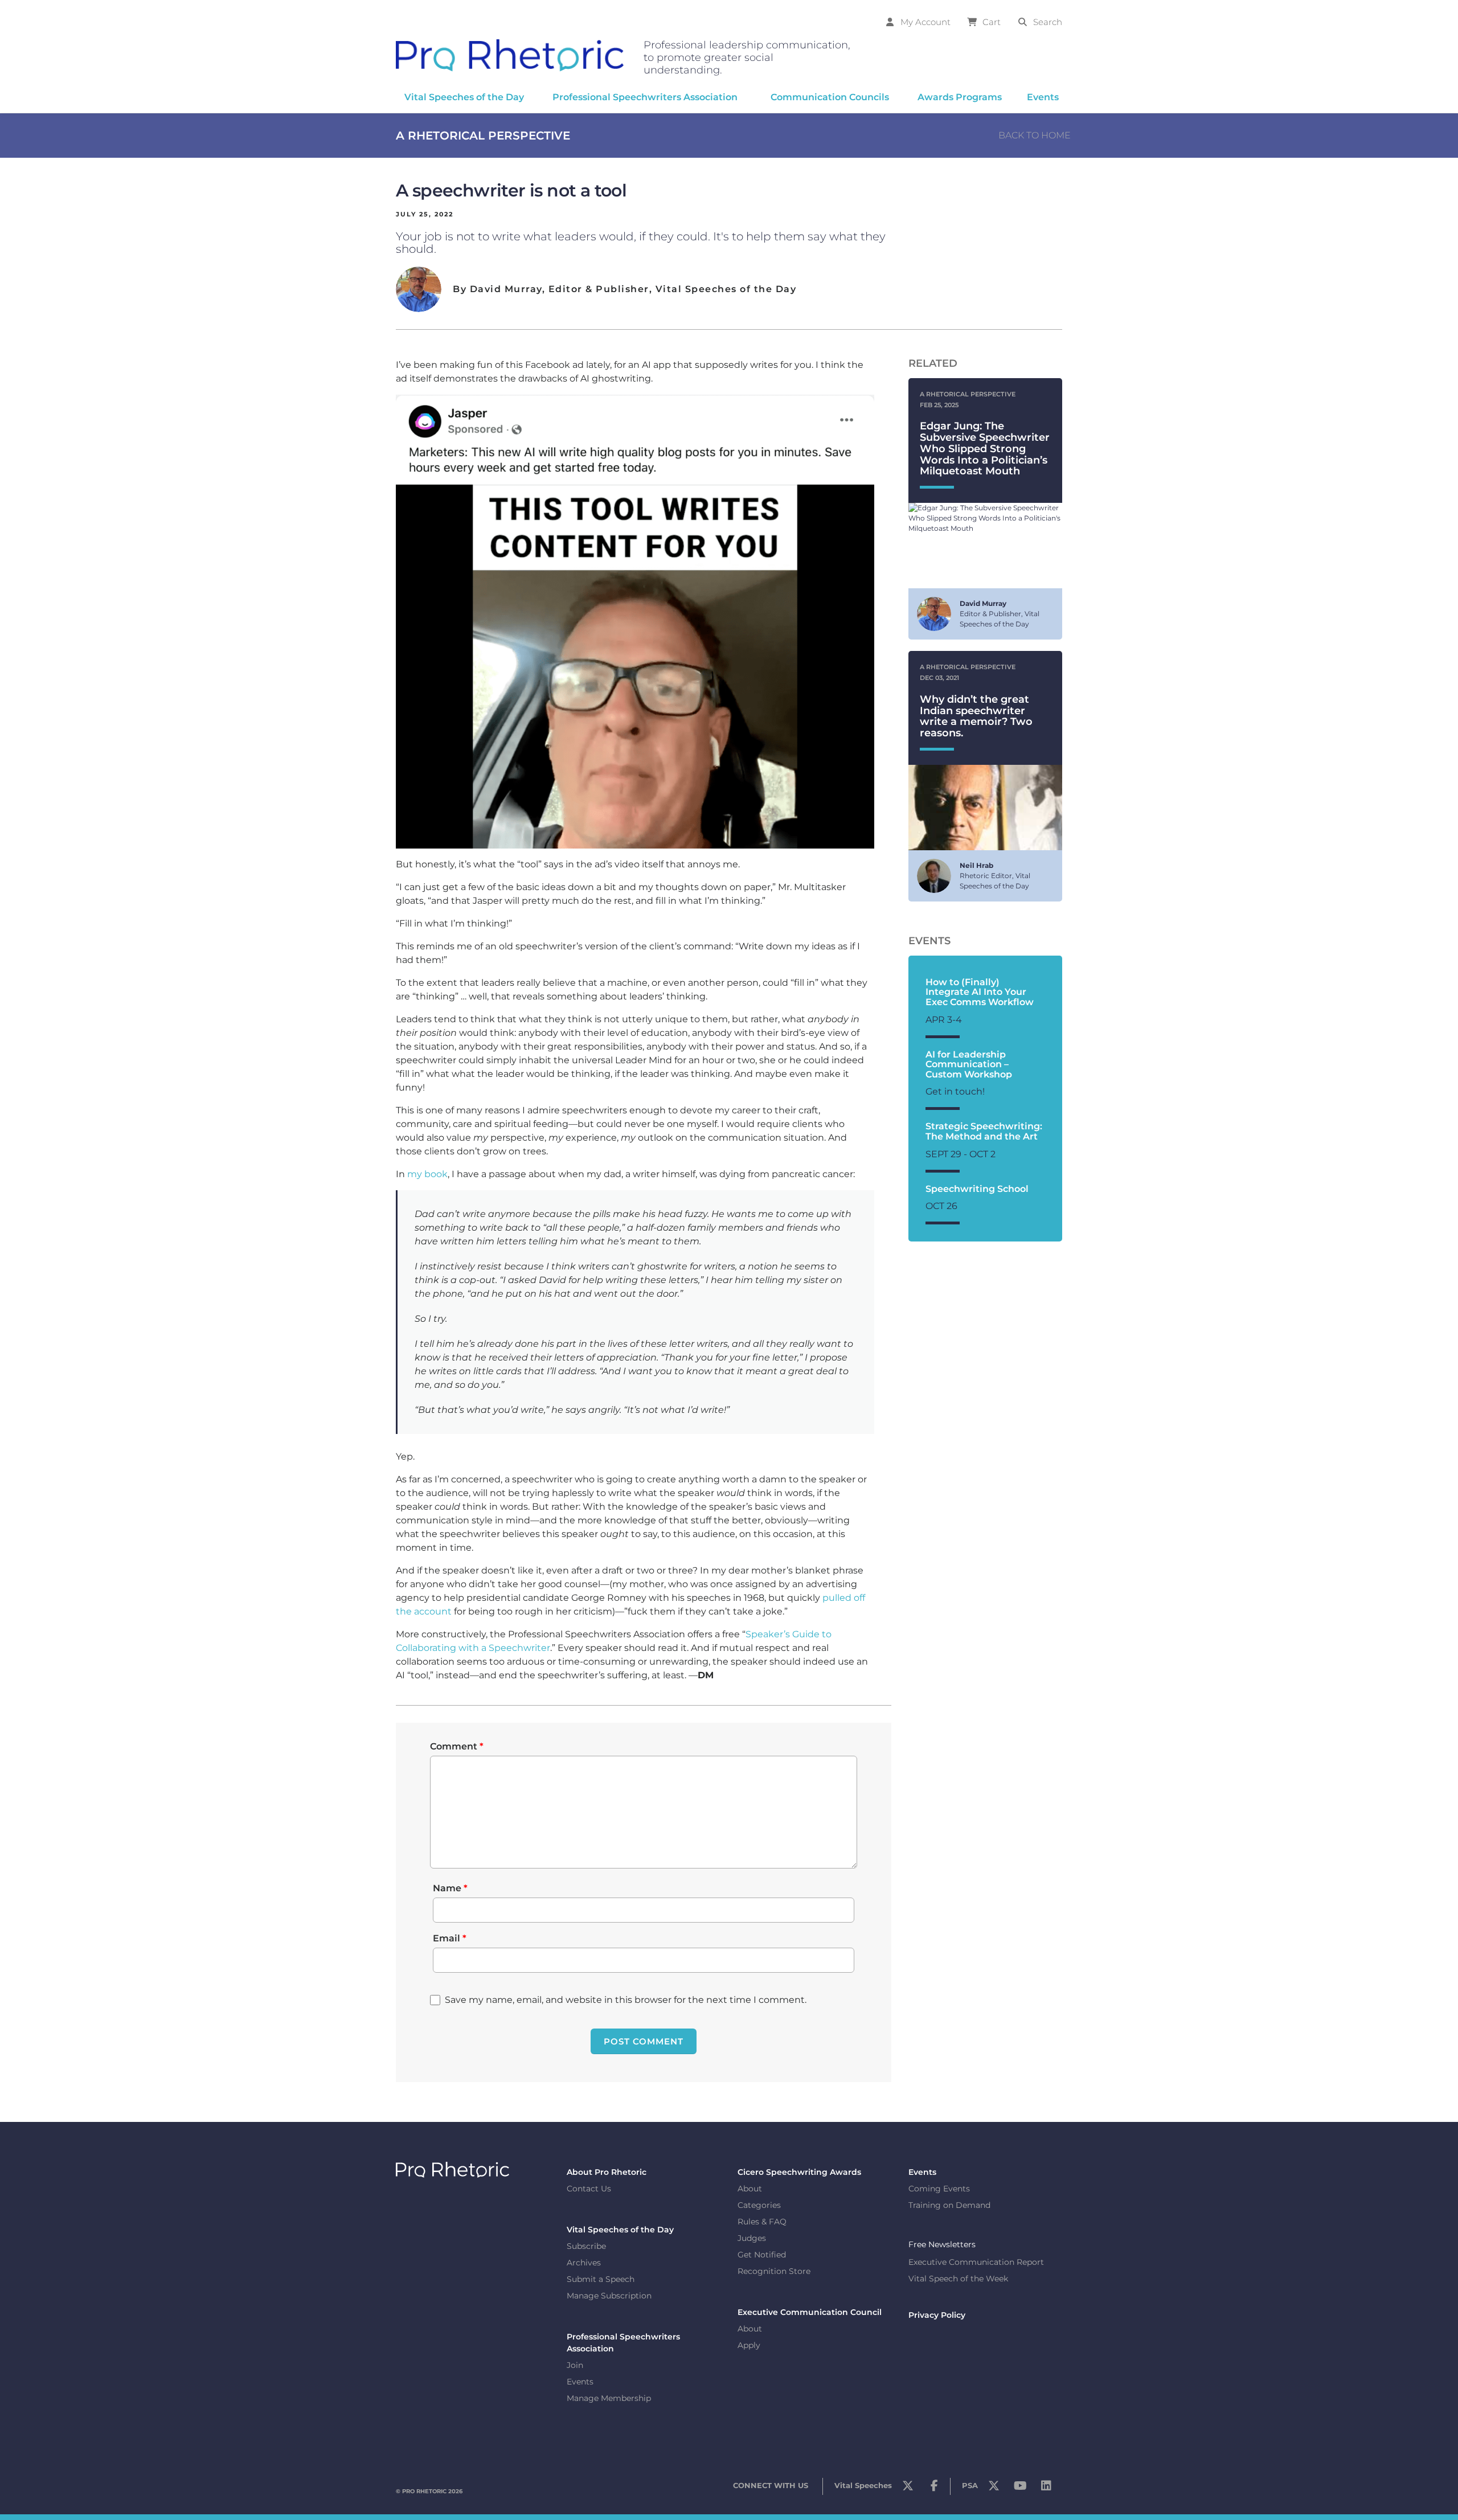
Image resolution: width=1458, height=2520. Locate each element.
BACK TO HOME (1035, 135)
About (750, 2189)
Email (450, 1938)
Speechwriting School (977, 1189)
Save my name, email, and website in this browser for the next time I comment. (626, 2000)
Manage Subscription (609, 2296)
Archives (584, 2263)
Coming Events (939, 2189)
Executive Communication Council (810, 2312)
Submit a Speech (601, 2279)
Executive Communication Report (976, 2263)
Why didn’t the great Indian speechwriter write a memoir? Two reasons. (976, 716)
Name (450, 1888)
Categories (759, 2205)
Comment (457, 1746)
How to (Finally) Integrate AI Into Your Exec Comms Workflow (980, 992)
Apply (749, 2345)
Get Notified (762, 2255)
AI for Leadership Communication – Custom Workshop (969, 1064)
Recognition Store (774, 2271)
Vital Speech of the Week (958, 2279)
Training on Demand (949, 2205)
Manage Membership (609, 2398)
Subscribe (586, 2246)
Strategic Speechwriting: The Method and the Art (984, 1131)
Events (580, 2382)
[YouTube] (1020, 2489)
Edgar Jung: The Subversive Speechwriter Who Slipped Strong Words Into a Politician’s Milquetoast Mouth (985, 448)
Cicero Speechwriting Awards (799, 2172)
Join (575, 2365)
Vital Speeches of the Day (620, 2230)
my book (427, 1174)
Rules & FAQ (762, 2222)
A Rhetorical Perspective (483, 136)
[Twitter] (908, 2489)
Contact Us (589, 2189)
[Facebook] (934, 2489)
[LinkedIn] (1046, 2489)
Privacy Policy (937, 2316)
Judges (752, 2238)
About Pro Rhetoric (607, 2172)
